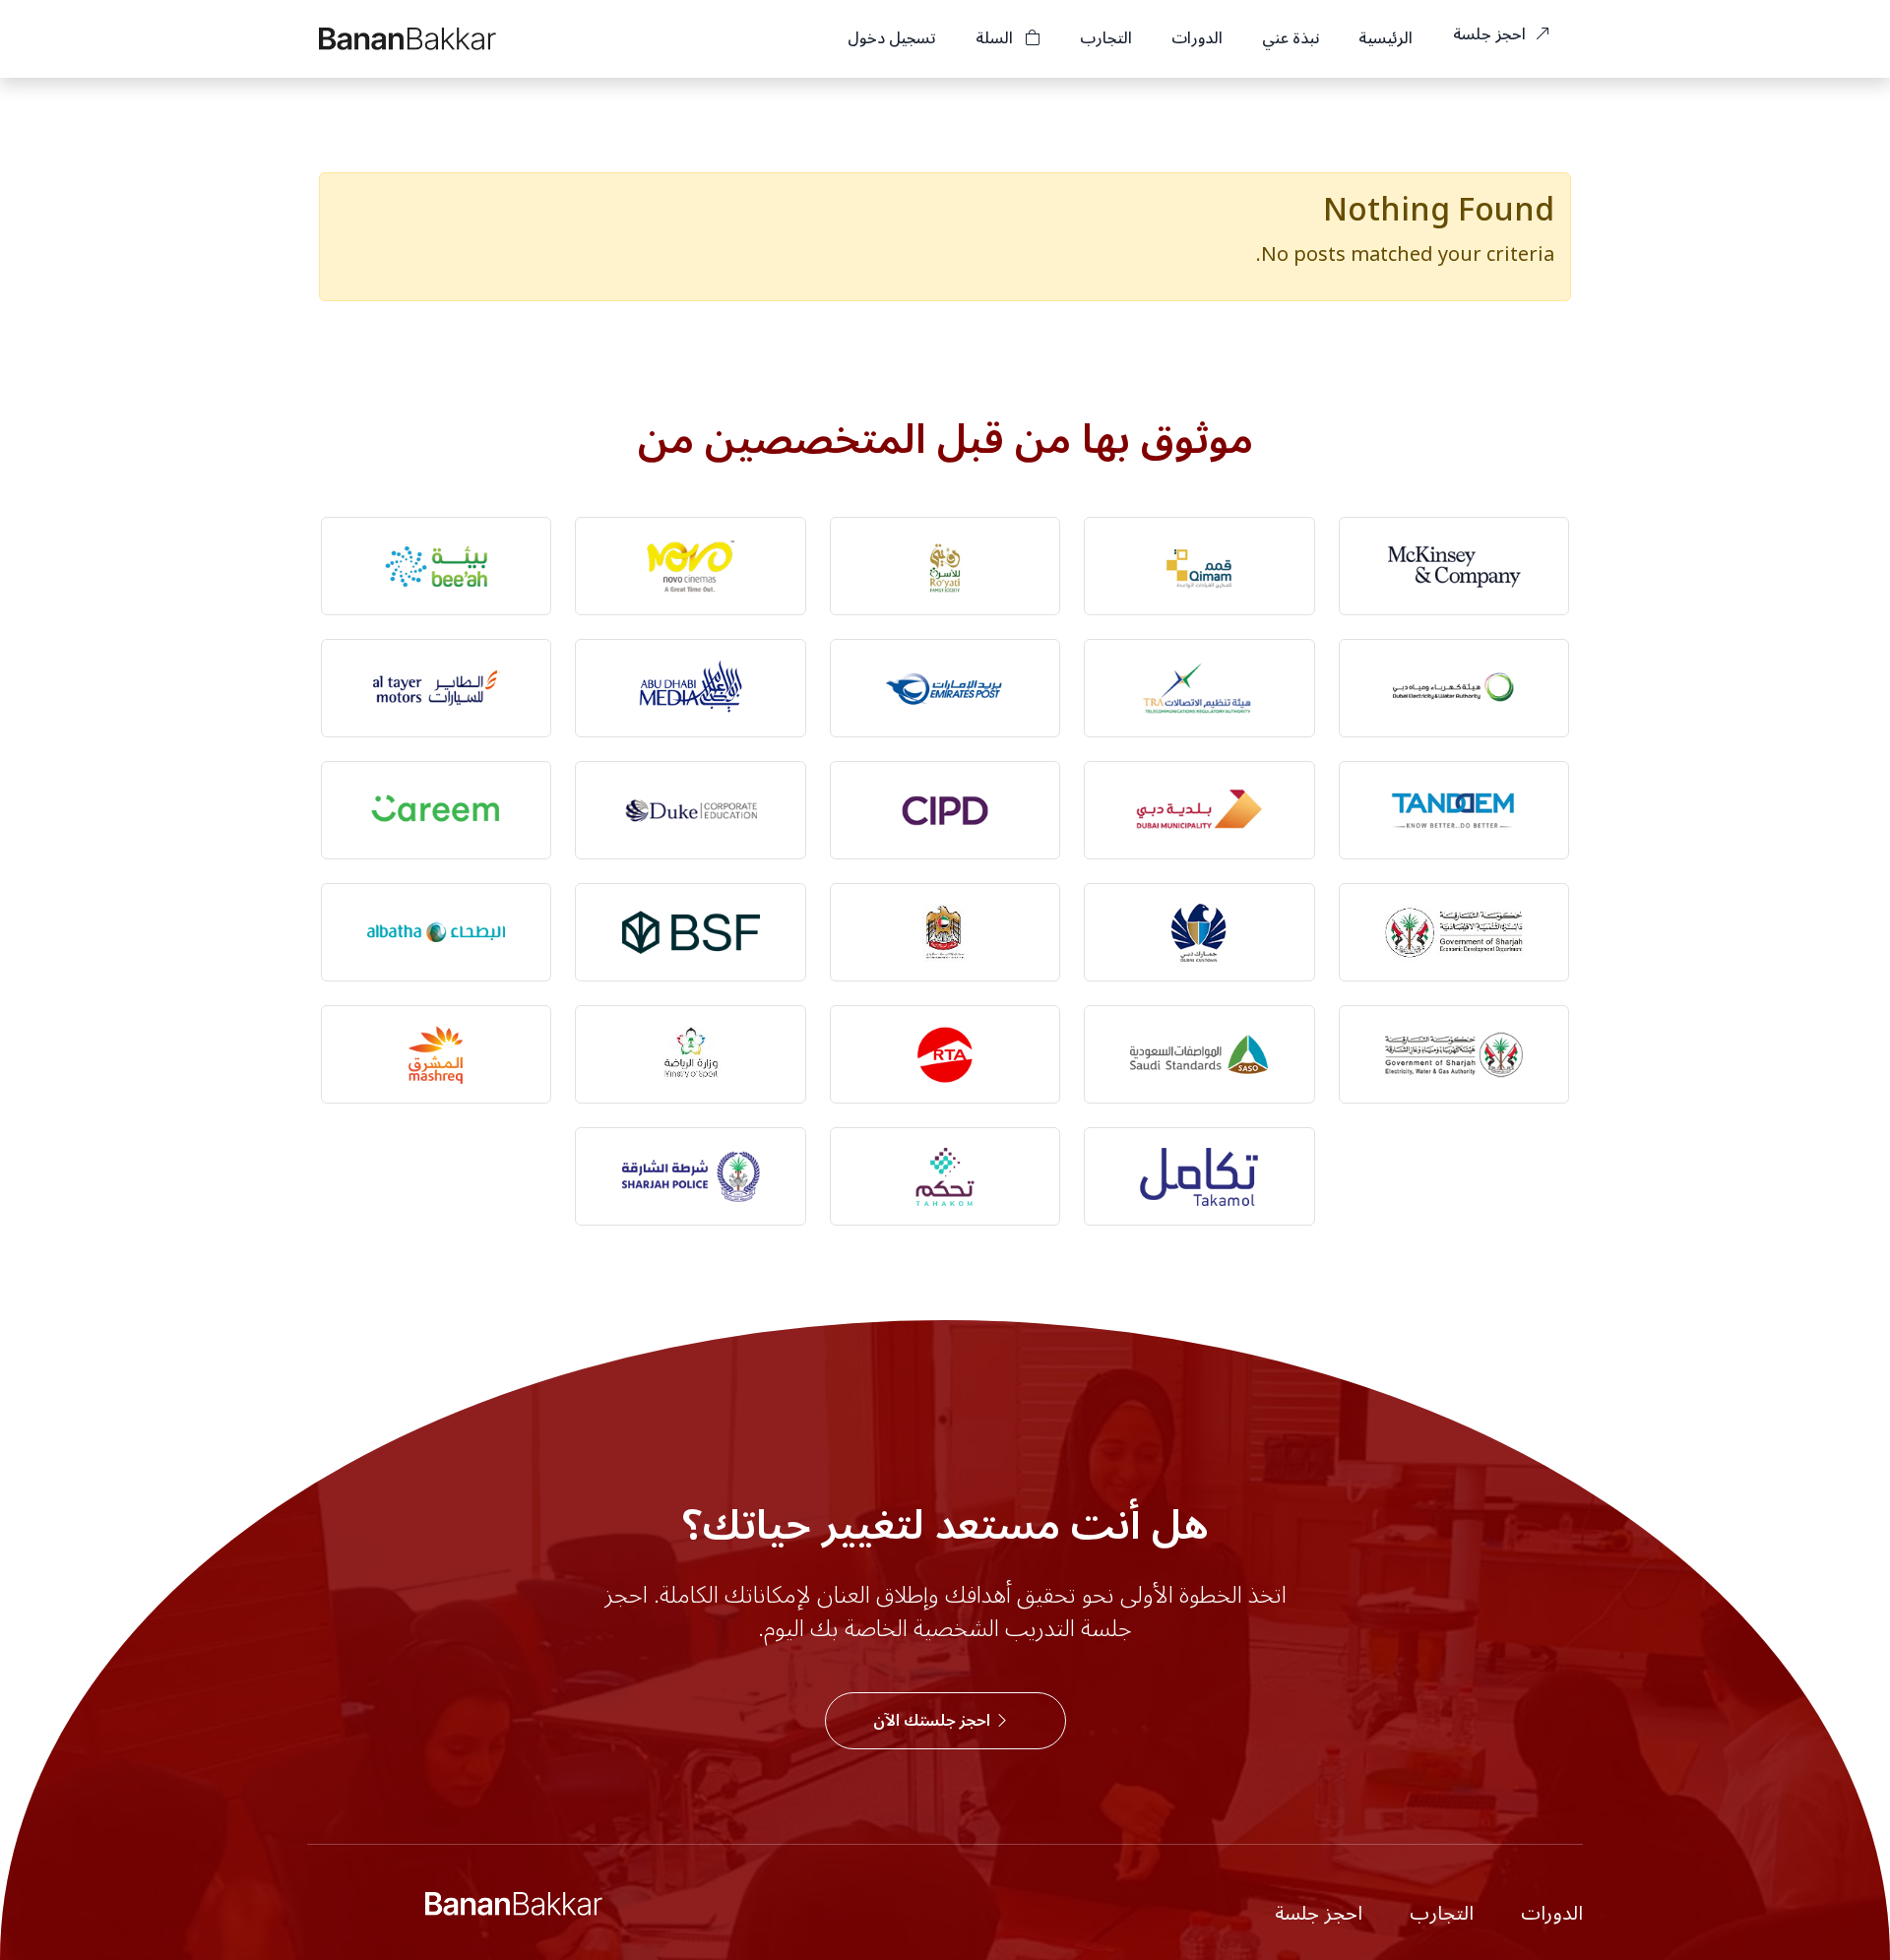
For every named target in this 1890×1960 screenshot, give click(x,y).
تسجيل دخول (892, 38)
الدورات (1197, 38)
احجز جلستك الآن (934, 1721)
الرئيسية (1386, 38)
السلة (996, 38)
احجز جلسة (1491, 34)
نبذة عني (1291, 38)
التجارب (1106, 38)
